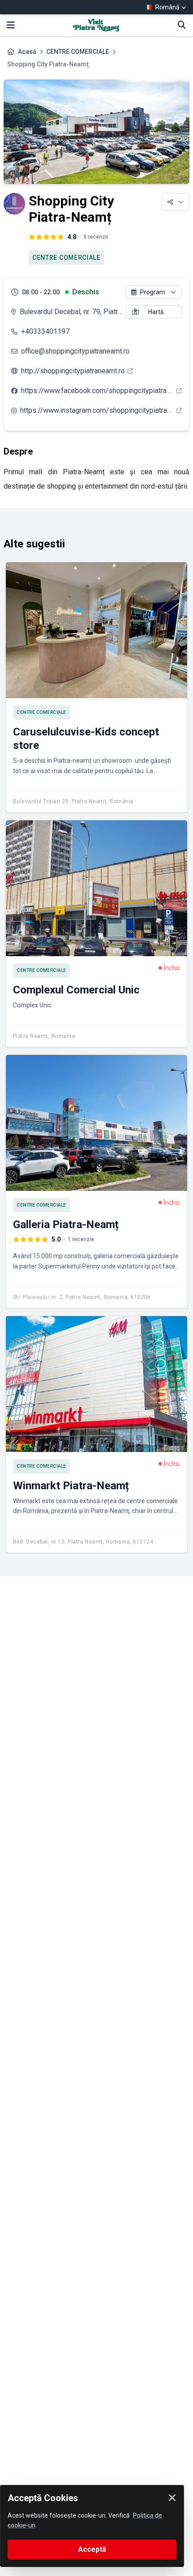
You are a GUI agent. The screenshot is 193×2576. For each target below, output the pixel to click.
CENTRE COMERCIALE (78, 52)
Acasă (27, 52)
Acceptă (92, 2549)
